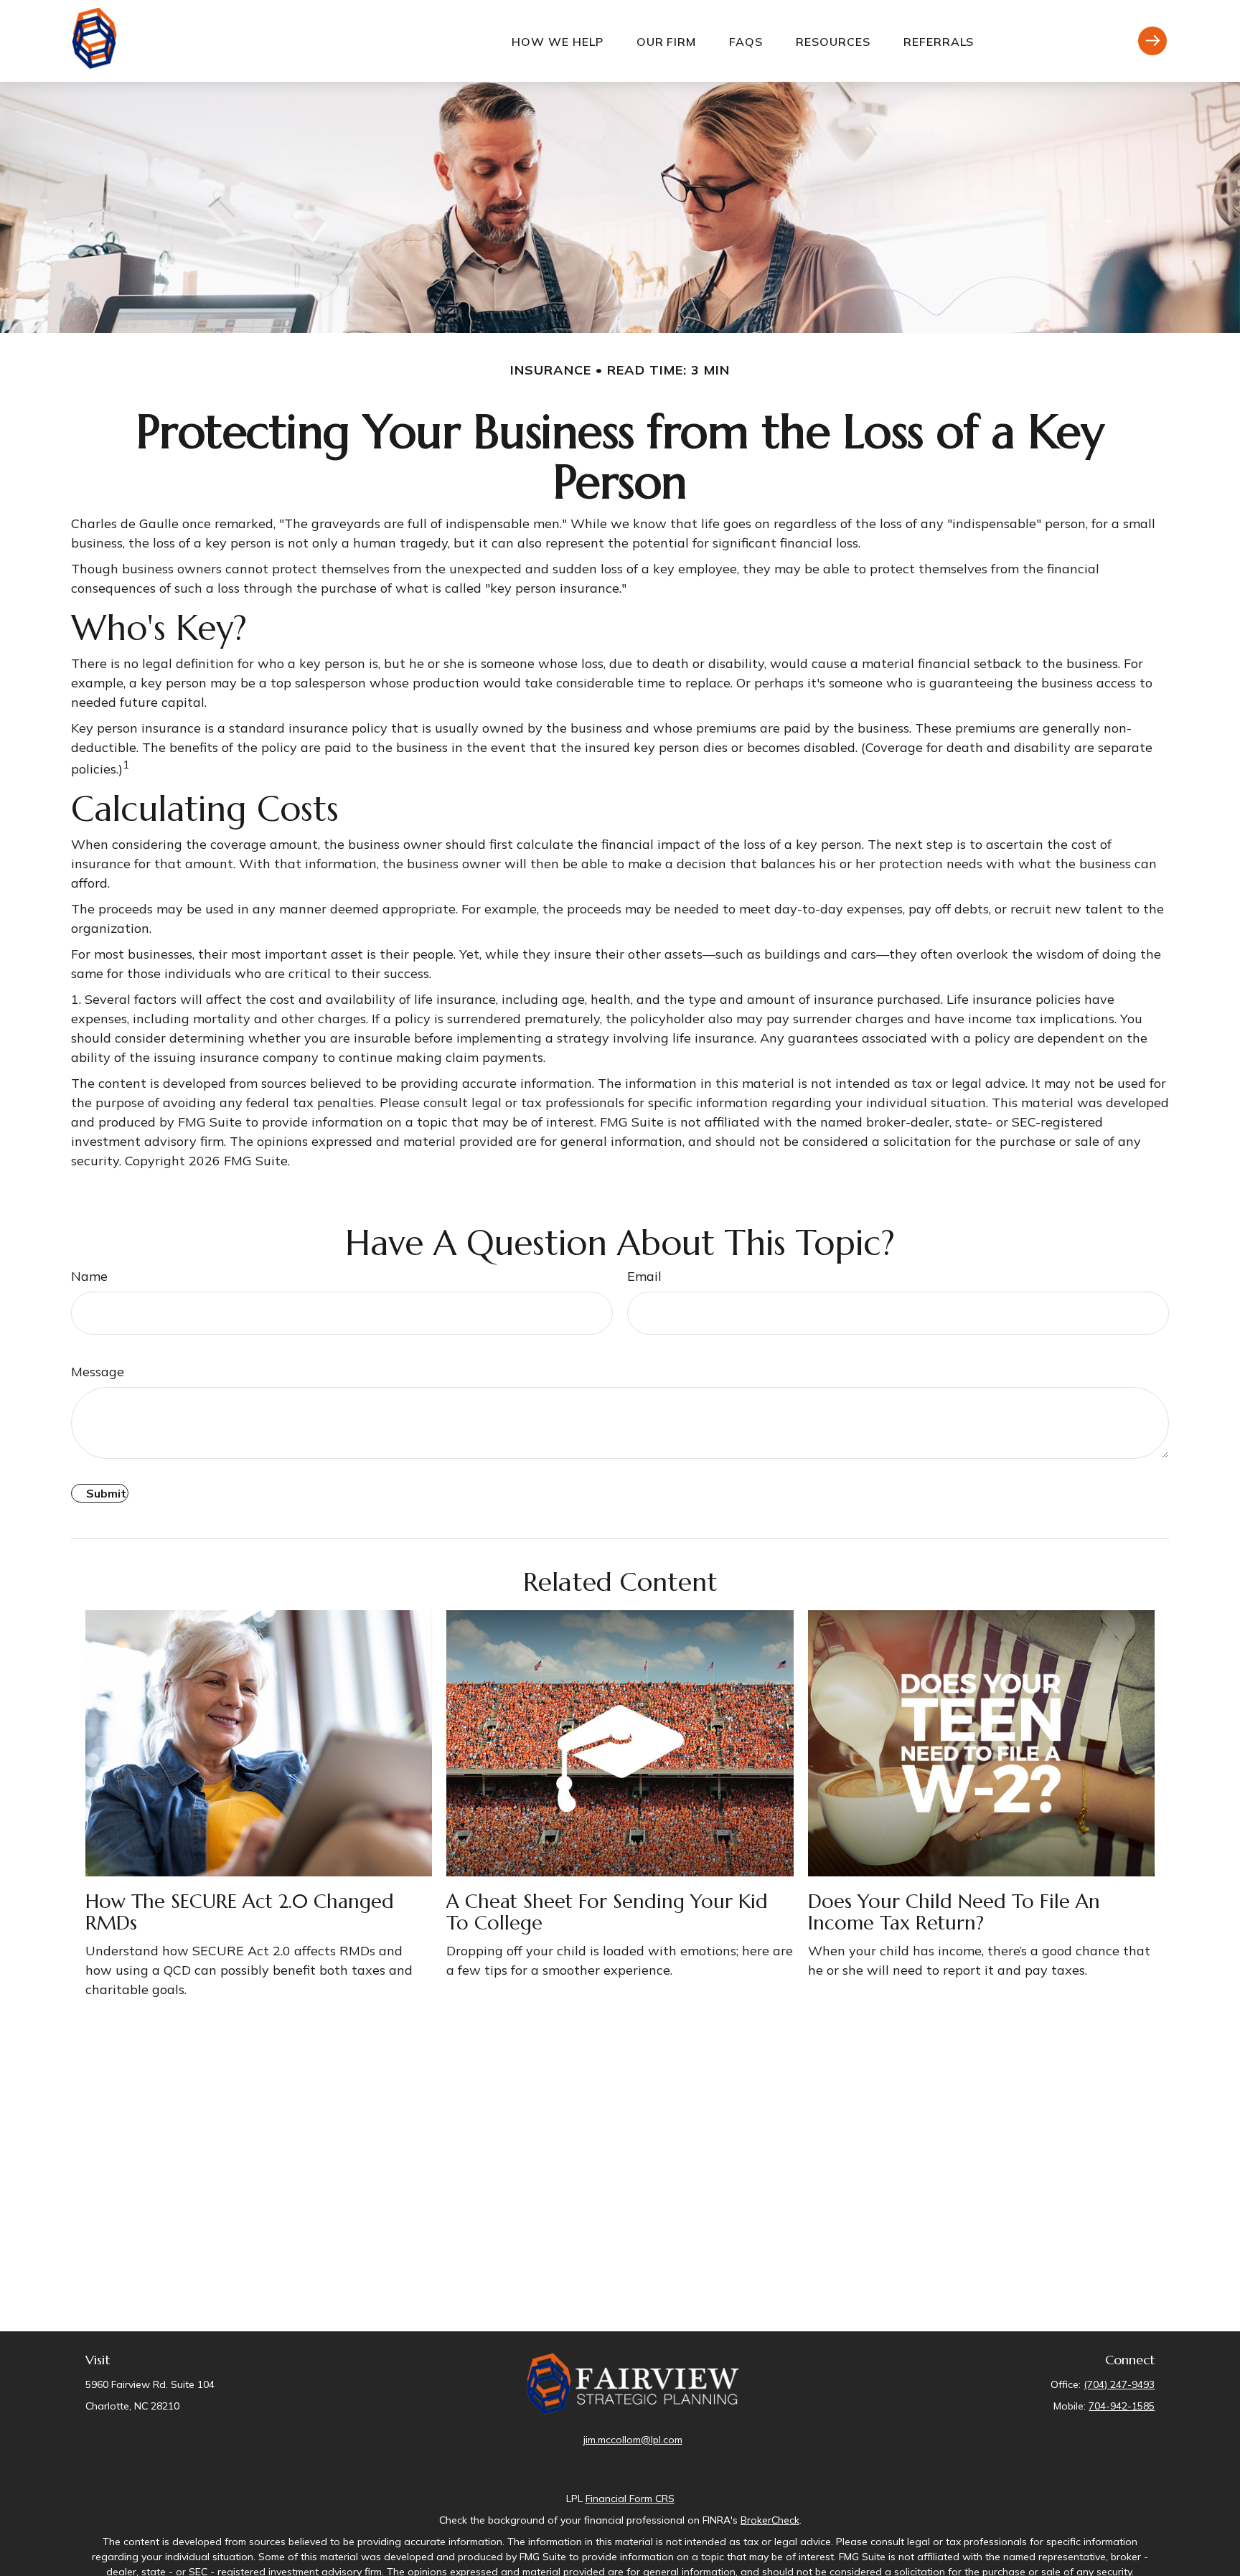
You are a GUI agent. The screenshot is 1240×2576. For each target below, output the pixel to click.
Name (89, 1276)
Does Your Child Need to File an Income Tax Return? (954, 1912)
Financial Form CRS (630, 2499)
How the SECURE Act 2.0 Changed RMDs (240, 1912)
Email (644, 1276)
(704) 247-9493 (1119, 2384)
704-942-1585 (1122, 2406)
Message (98, 1372)
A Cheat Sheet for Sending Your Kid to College (607, 1912)
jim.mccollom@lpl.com (633, 2440)
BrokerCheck (770, 2520)
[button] (558, 41)
